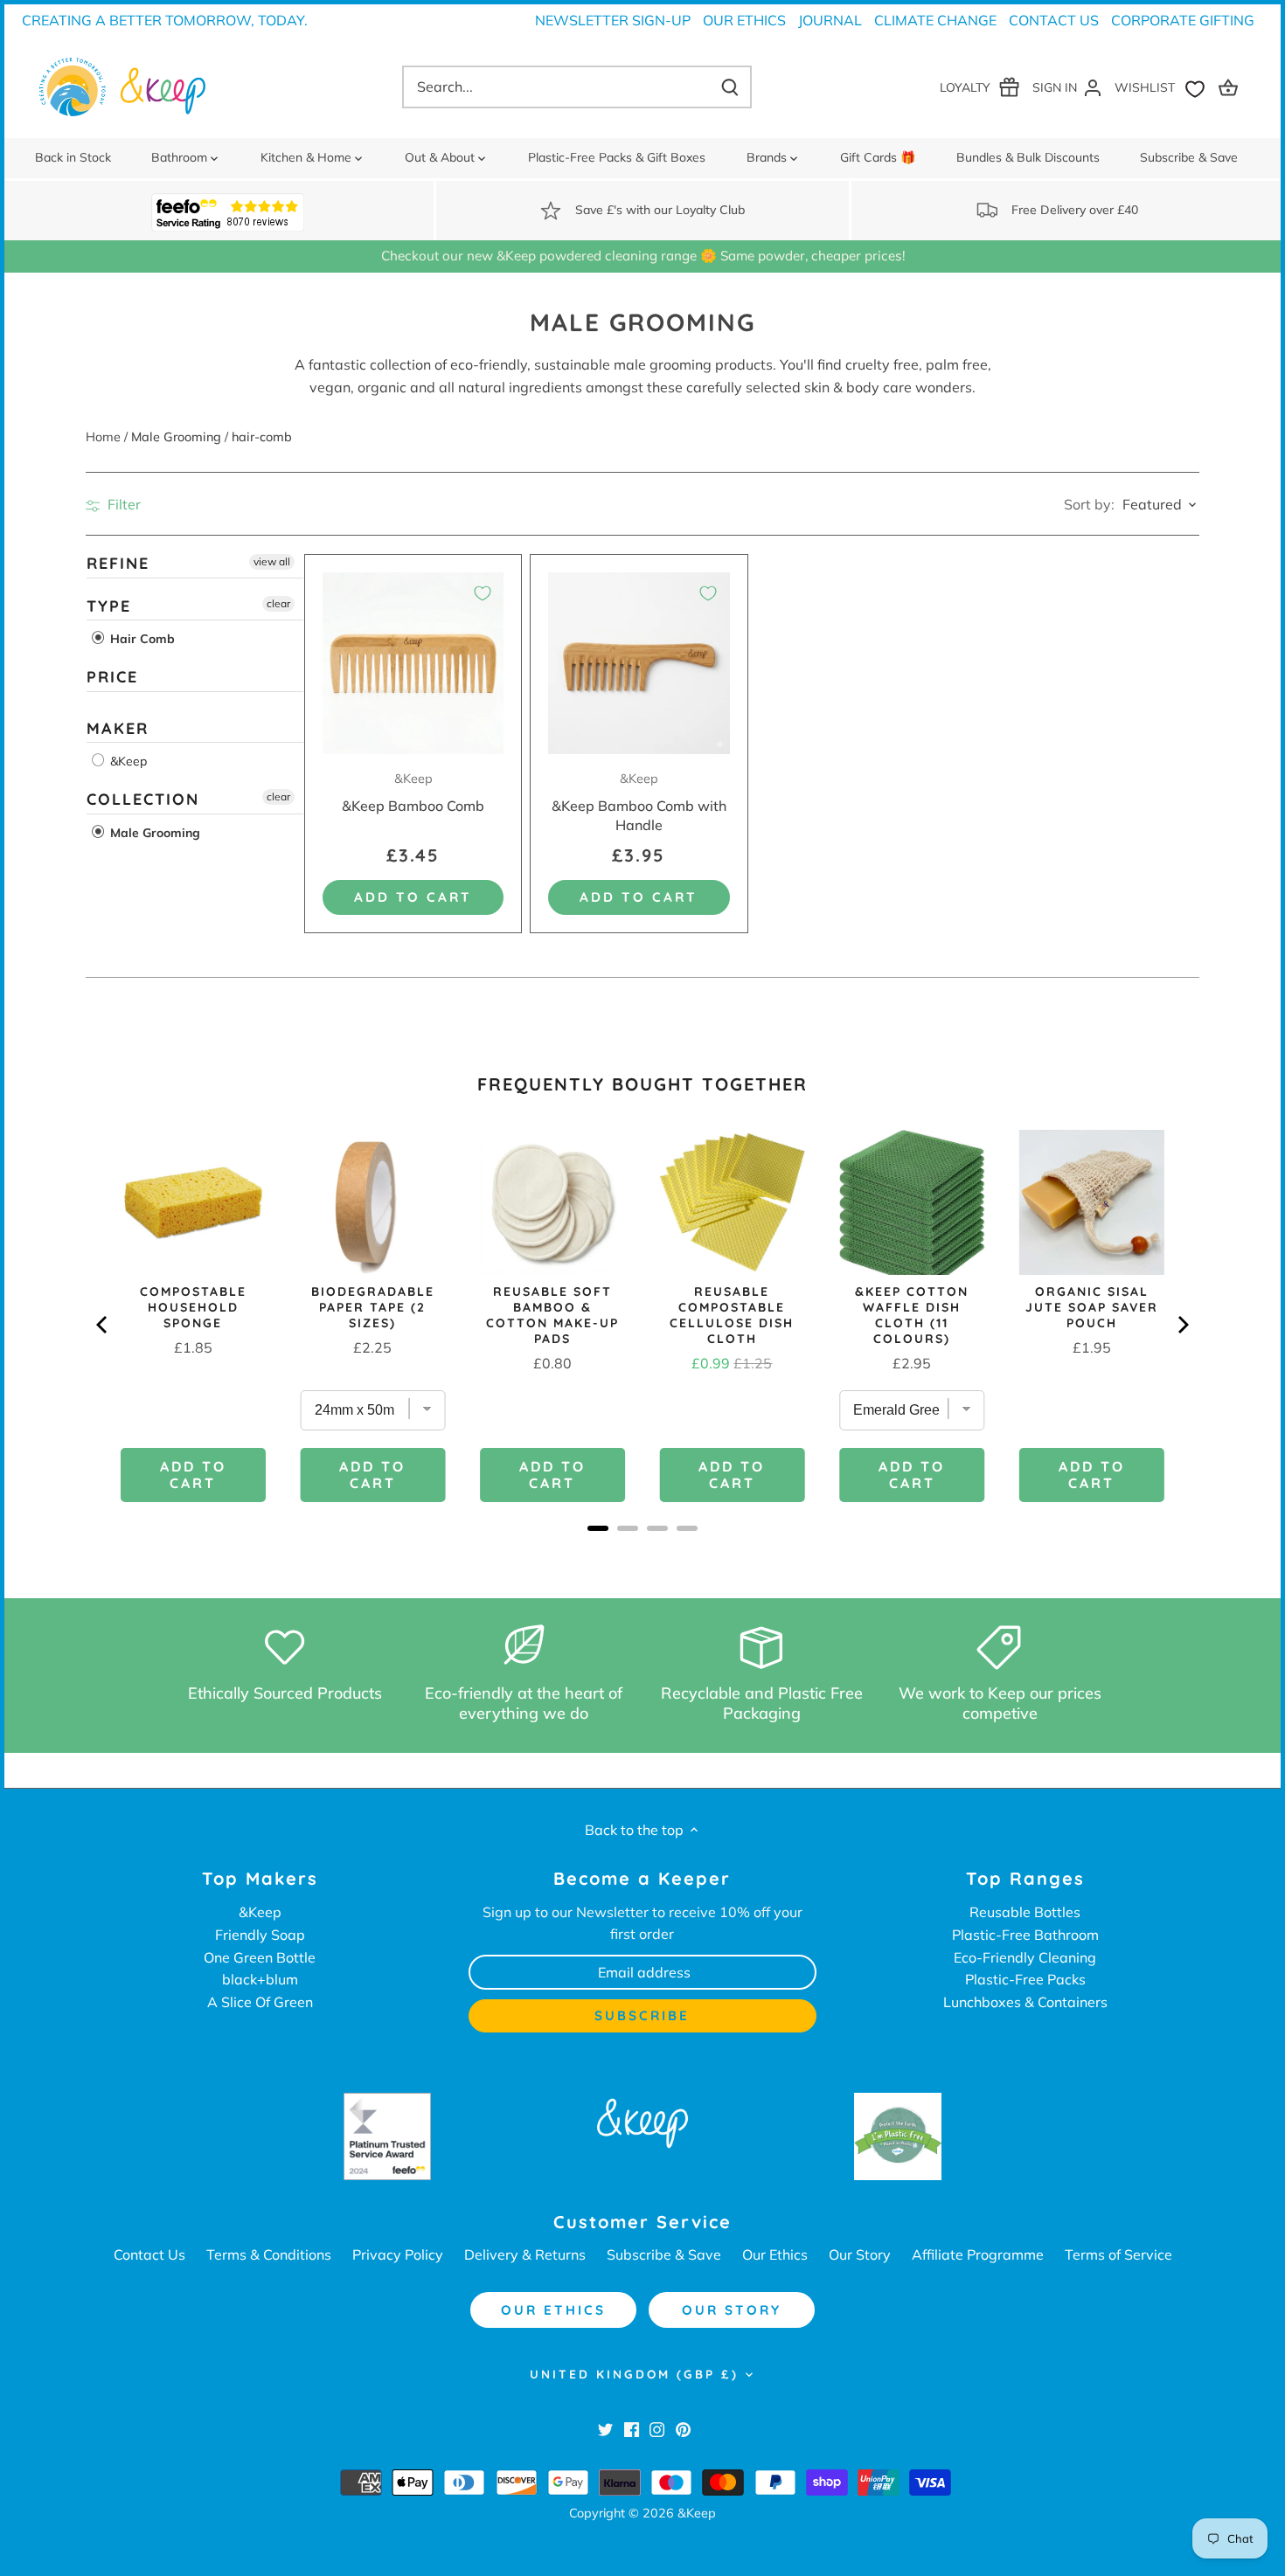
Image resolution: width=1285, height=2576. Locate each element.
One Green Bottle (260, 1957)
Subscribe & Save (664, 2254)
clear (278, 603)
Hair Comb (141, 639)
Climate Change (935, 20)
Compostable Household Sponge (193, 1307)
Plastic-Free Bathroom (1025, 1935)
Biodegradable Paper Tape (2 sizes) (373, 1307)
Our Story (860, 2254)
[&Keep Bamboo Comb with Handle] (639, 663)
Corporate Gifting (1183, 20)
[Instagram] (657, 2428)
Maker (118, 728)
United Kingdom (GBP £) (634, 2374)
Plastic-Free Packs (1025, 1979)
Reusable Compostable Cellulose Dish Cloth (732, 1315)
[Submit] (730, 87)
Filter (122, 504)
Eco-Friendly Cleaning (1025, 1957)
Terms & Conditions (269, 2254)
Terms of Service (1118, 2254)
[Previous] (103, 1325)
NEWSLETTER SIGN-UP (613, 20)
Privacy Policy (398, 2254)
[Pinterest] (683, 2428)
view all (272, 561)
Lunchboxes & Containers (1025, 2002)
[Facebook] (632, 2428)
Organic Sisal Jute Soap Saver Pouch (1092, 1307)
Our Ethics (744, 20)
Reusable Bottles (1025, 1912)
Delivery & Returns (525, 2254)
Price (112, 677)
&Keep (127, 762)
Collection (143, 800)
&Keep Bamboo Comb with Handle (639, 802)
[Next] (1182, 1325)
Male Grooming (153, 833)
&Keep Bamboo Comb (413, 792)
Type (109, 606)
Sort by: (1089, 504)
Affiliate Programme (978, 2254)
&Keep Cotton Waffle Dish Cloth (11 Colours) (912, 1315)
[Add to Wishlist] (483, 593)
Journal (830, 20)
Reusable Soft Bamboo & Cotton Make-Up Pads (552, 1315)
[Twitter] (605, 2428)
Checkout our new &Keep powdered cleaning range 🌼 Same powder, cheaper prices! (643, 256)
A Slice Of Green (260, 2002)
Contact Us (1054, 20)
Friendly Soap (260, 1935)
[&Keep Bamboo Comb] (413, 663)
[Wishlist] (1163, 87)
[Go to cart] (1231, 87)
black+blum (260, 1979)
